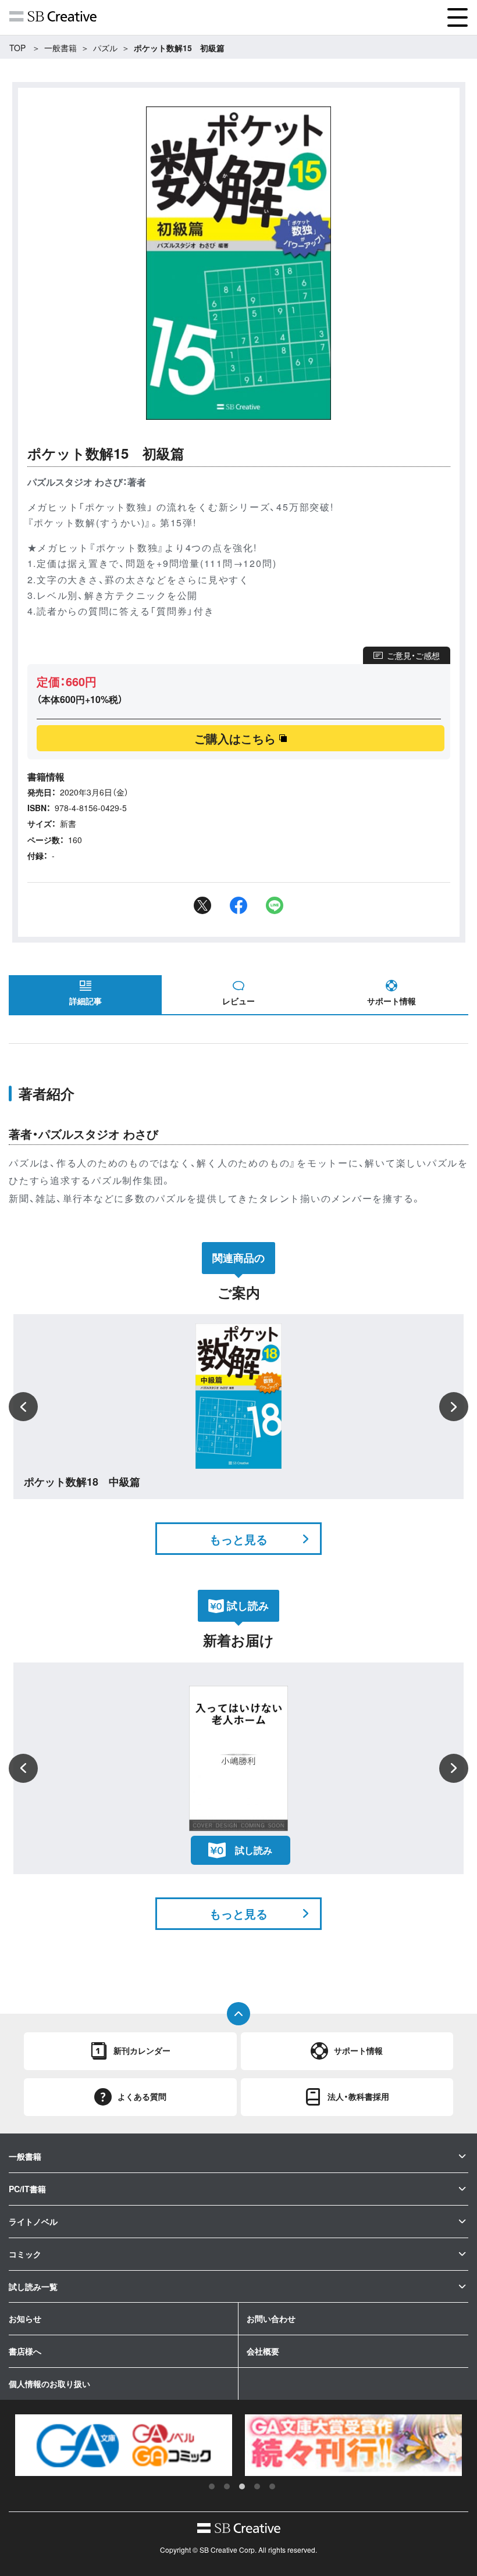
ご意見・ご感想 (413, 655)
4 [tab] (257, 2486)
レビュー (238, 1001)
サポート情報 (391, 1001)
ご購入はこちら (235, 738)
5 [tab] (272, 2486)
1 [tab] (212, 2486)
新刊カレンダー (142, 2050)
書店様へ (25, 2351)
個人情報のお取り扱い (49, 2384)
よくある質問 (142, 2096)
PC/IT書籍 (27, 2189)
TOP (17, 48)
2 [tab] (227, 2486)
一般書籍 (60, 48)
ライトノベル (33, 2221)
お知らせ (25, 2318)
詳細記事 (86, 1001)
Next (454, 1407)
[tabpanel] (124, 2445)
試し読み (254, 1850)
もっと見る (238, 1539)
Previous (23, 1407)
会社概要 (263, 2351)
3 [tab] (242, 2486)
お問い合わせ (271, 2318)
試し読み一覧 (33, 2286)
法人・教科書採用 (358, 2096)
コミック (25, 2254)
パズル (105, 48)
